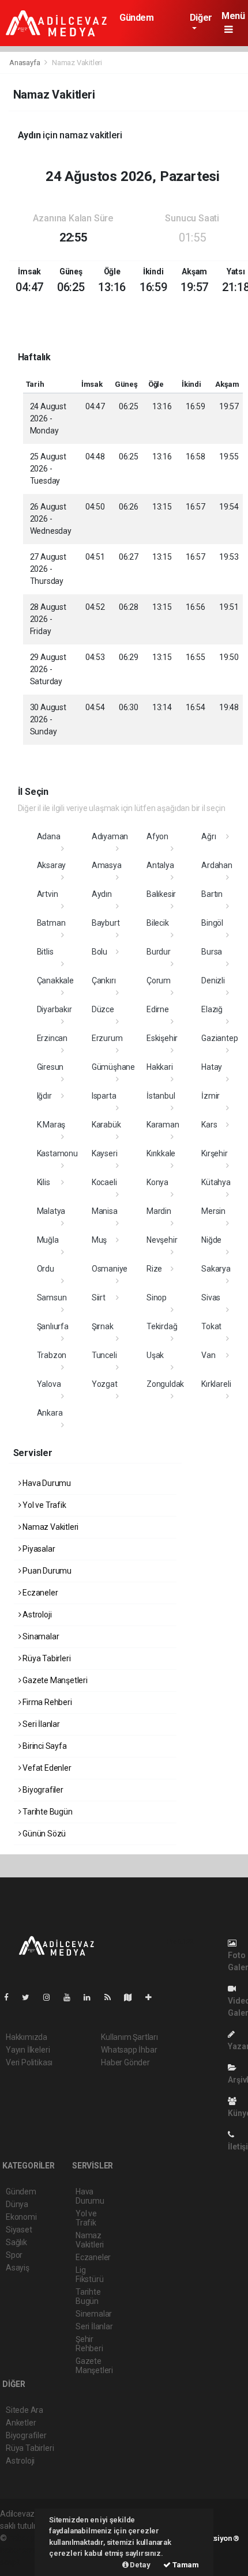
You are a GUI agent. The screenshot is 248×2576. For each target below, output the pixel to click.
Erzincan (52, 1038)
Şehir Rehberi (89, 2344)
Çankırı (104, 980)
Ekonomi (21, 2217)
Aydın (102, 894)
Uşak (155, 1355)
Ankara (50, 1413)
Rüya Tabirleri (46, 1658)
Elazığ (212, 1009)
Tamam (185, 2565)
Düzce (103, 1009)
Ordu (46, 1269)
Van (208, 1355)
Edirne (158, 1009)
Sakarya (216, 1269)
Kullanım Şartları (129, 2037)
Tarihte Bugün (46, 1812)
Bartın (212, 894)
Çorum (159, 980)
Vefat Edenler (46, 1768)
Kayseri (105, 1153)
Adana (49, 836)
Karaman (163, 1125)
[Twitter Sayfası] (30, 1997)
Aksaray (52, 865)
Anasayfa (25, 63)
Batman (51, 923)
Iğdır (44, 1096)
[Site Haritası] (133, 1997)
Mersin (213, 1211)
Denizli (213, 980)
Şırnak (103, 1326)
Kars (209, 1125)
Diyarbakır (55, 1009)
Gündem (137, 18)
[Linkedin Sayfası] (92, 1997)
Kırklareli (216, 1384)
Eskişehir (162, 1038)
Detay (140, 2565)
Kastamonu (57, 1153)
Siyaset (19, 2230)
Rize (154, 1269)
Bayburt (106, 923)
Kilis (44, 1182)
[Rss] (112, 1997)
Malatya (51, 1211)
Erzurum (107, 1038)
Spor (14, 2255)
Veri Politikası (29, 2062)
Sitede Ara (25, 2410)
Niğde (211, 1240)
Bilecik (158, 923)
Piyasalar (38, 1549)
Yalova (49, 1384)
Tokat (211, 1326)
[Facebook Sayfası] (11, 1997)
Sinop (157, 1298)
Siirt (99, 1298)
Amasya (107, 865)
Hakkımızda (27, 2037)
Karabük (106, 1125)
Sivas (211, 1298)
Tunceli (104, 1355)
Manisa (105, 1211)
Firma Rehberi (46, 1702)
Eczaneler (39, 1593)
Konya (157, 1182)
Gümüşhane (113, 1067)
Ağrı (208, 836)
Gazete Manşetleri (54, 1680)
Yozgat (105, 1384)
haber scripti (22, 2550)
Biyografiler (42, 1790)
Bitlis (45, 952)
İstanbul (161, 1096)
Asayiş (18, 2268)
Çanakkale (55, 980)
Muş (99, 1240)
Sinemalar (94, 2314)
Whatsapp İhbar (129, 2050)
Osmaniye (110, 1269)
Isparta (104, 1096)
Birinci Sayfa (44, 1746)
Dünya (17, 2204)
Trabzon (52, 1355)
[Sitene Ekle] (153, 1997)
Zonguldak (165, 1384)
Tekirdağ (162, 1326)
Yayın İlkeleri (28, 2050)
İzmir (211, 1096)
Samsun (52, 1298)
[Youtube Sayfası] (72, 1997)
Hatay (212, 1067)
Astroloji (36, 1615)
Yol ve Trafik (43, 1505)
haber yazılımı (33, 2538)
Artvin (48, 894)
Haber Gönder (125, 2062)
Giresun (50, 1067)
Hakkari (160, 1067)
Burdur (159, 952)
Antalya (160, 865)
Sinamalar (40, 1636)
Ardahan (217, 865)
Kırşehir (214, 1153)
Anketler (21, 2423)
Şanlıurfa (53, 1326)
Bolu (99, 952)
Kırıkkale (161, 1153)
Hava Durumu (46, 1483)
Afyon (157, 836)
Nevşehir (162, 1240)
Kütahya (216, 1182)
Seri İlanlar (40, 1724)
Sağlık (16, 2242)
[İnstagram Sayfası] (51, 1997)
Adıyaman (110, 836)
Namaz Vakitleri (50, 1527)
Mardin (159, 1211)
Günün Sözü (43, 1834)
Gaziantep (219, 1038)
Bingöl (212, 923)
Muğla (48, 1240)
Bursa (212, 952)
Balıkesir (161, 894)
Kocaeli (104, 1182)
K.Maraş (51, 1125)
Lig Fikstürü (89, 2275)
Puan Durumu (46, 1571)
